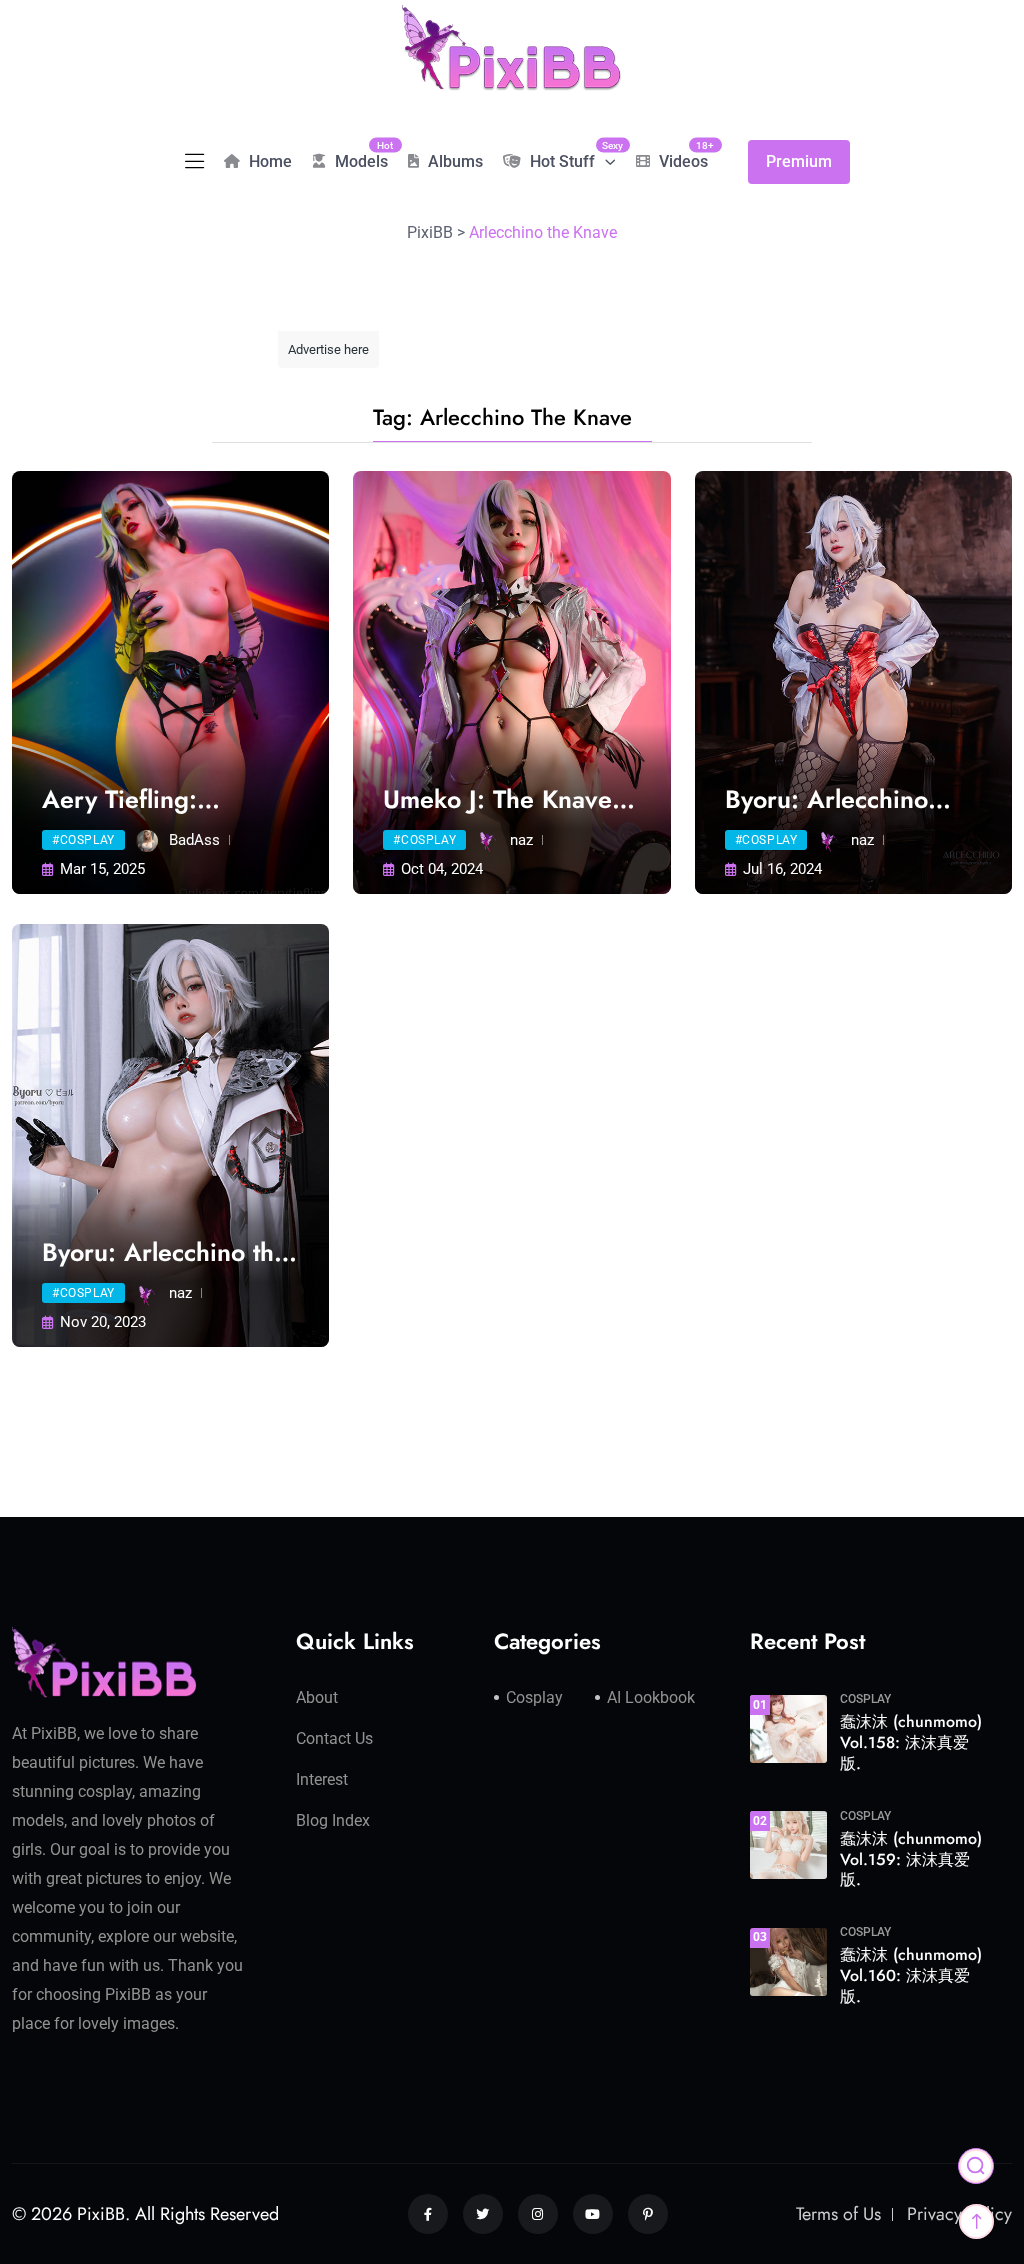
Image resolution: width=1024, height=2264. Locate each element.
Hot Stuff (571, 155)
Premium (799, 161)
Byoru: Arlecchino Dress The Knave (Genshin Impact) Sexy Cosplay (851, 799)
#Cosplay (83, 840)
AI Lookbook (651, 1697)
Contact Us (334, 1738)
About (317, 1697)
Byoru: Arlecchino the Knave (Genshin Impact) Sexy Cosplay (165, 1252)
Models (359, 155)
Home (268, 161)
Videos (681, 155)
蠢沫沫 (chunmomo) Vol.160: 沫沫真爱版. (911, 1975)
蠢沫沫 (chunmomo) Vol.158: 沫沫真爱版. (911, 1742)
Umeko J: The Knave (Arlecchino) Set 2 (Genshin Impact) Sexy (509, 799)
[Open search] (976, 2166)
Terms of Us (838, 2214)
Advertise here (328, 349)
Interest (322, 1779)
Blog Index (333, 1820)
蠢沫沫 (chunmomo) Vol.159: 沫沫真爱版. (911, 1859)
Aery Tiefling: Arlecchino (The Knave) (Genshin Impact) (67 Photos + (159, 799)
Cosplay (534, 1697)
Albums (453, 161)
